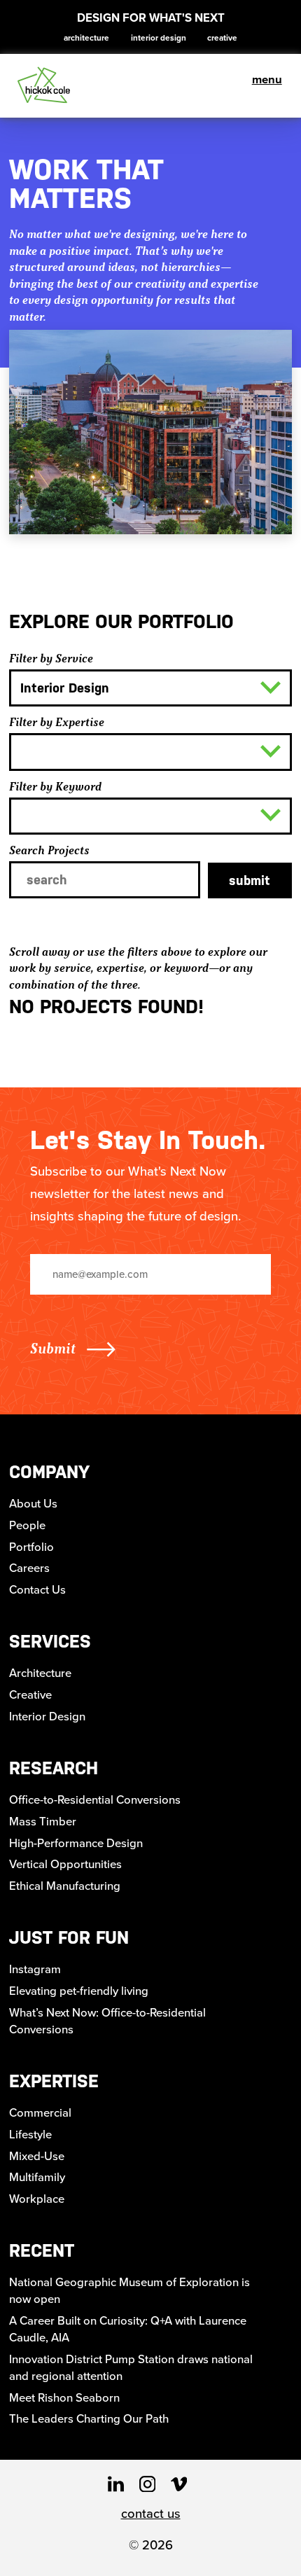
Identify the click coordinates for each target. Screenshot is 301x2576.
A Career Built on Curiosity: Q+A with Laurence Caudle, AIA (128, 2329)
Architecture (86, 37)
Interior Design (159, 37)
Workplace (37, 2199)
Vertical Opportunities (65, 1864)
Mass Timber (43, 1821)
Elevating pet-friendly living (79, 1991)
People (27, 1525)
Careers (29, 1568)
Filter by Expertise (57, 722)
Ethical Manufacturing (65, 1886)
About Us (33, 1503)
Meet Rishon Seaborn (64, 2397)
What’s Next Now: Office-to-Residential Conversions (107, 2021)
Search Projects (49, 850)
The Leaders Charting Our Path (89, 2418)
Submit (250, 880)
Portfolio (31, 1547)
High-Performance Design (76, 1843)
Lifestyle (30, 2134)
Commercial (40, 2112)
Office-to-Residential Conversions (95, 1799)
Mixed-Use (37, 2156)
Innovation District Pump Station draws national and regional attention (131, 2367)
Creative (222, 37)
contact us (151, 2513)
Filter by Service (51, 658)
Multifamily (37, 2177)
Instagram (35, 1969)
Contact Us (37, 1589)
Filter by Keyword (55, 786)
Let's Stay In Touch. (148, 1140)
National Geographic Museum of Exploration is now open (129, 2290)
